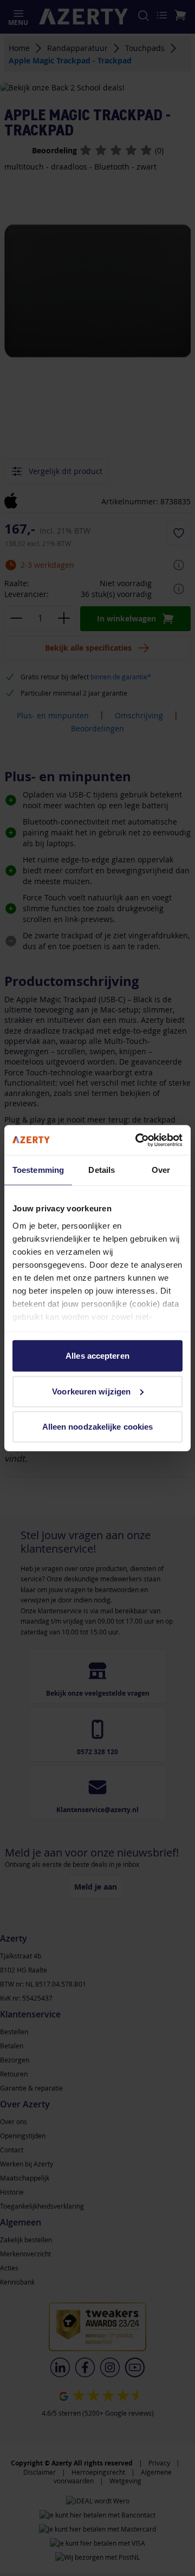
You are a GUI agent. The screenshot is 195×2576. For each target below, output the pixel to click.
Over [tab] (161, 1170)
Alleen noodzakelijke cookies (98, 1427)
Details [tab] (102, 1170)
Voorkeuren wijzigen (91, 1391)
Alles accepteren (97, 1356)
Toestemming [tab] (38, 1170)
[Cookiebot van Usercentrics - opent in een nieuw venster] (138, 1140)
